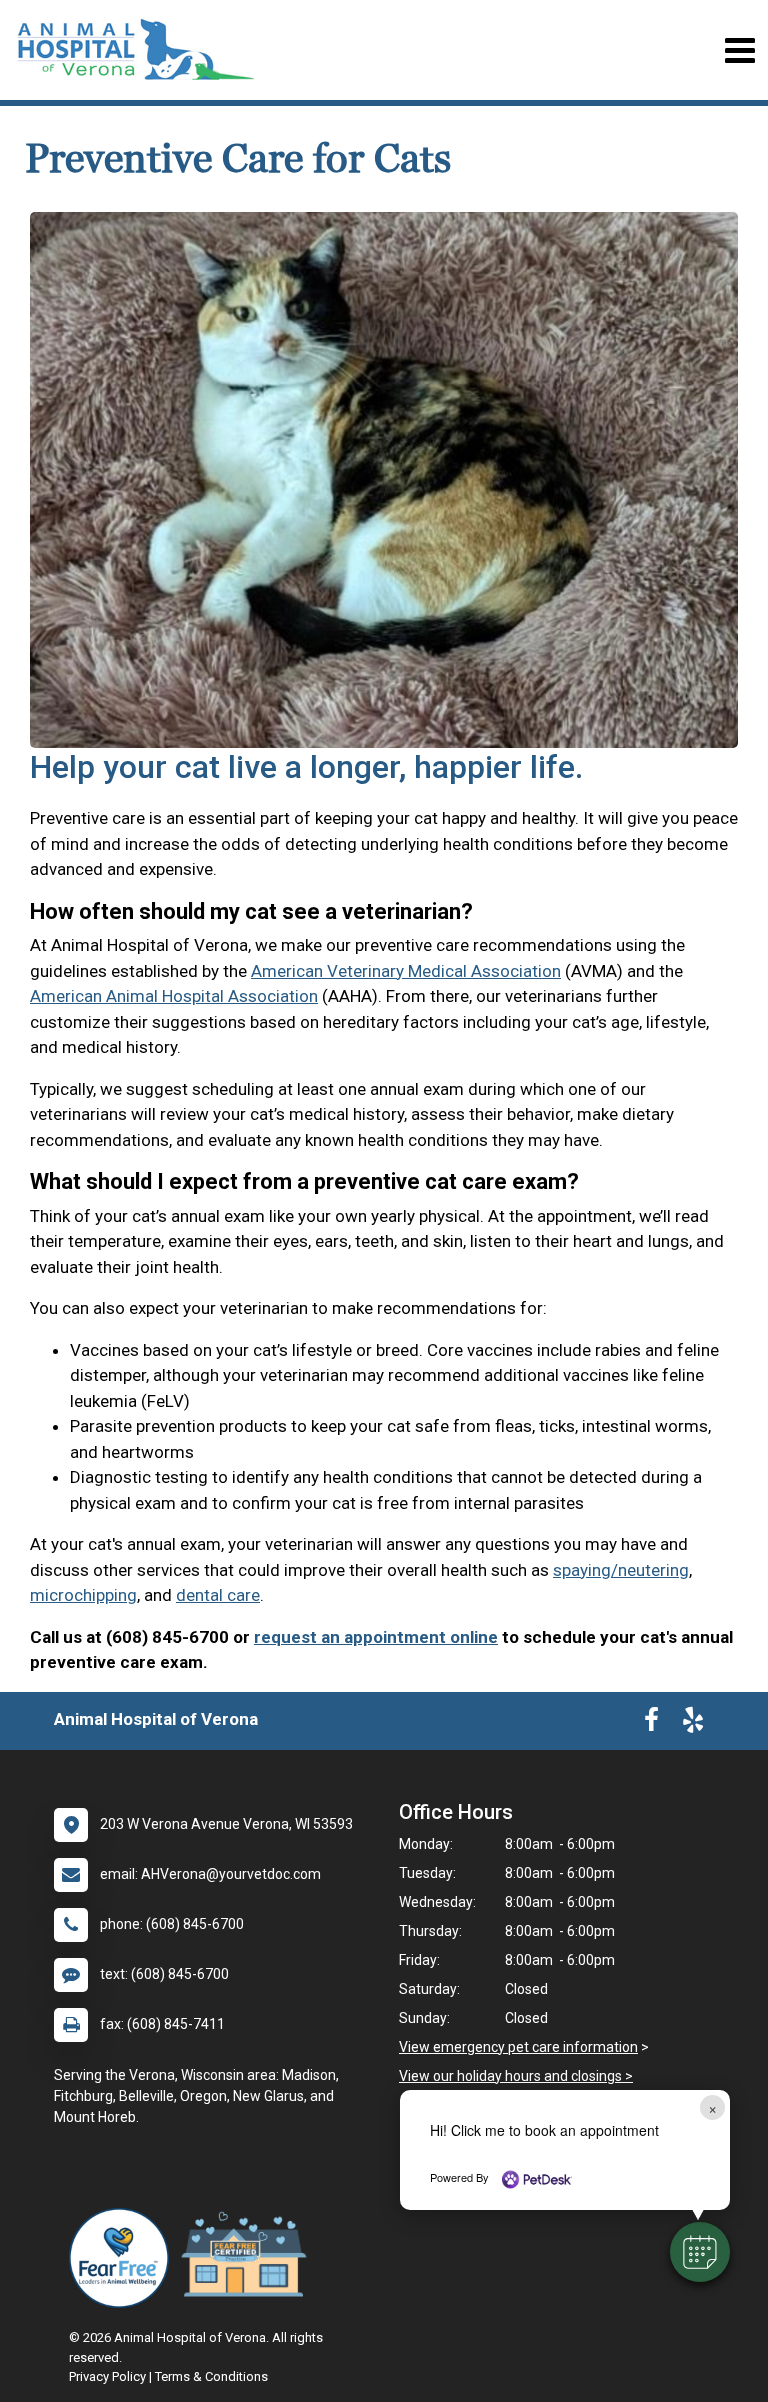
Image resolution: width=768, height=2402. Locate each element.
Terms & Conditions (211, 2376)
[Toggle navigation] (739, 50)
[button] (700, 2252)
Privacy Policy (107, 2376)
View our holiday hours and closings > (516, 2076)
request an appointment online (376, 1637)
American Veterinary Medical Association (406, 971)
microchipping (83, 1595)
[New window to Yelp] (693, 1724)
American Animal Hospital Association (174, 996)
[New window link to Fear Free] (124, 2258)
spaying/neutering (621, 1570)
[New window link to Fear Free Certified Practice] (249, 2258)
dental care (218, 1595)
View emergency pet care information (518, 2047)
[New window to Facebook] (651, 1724)
